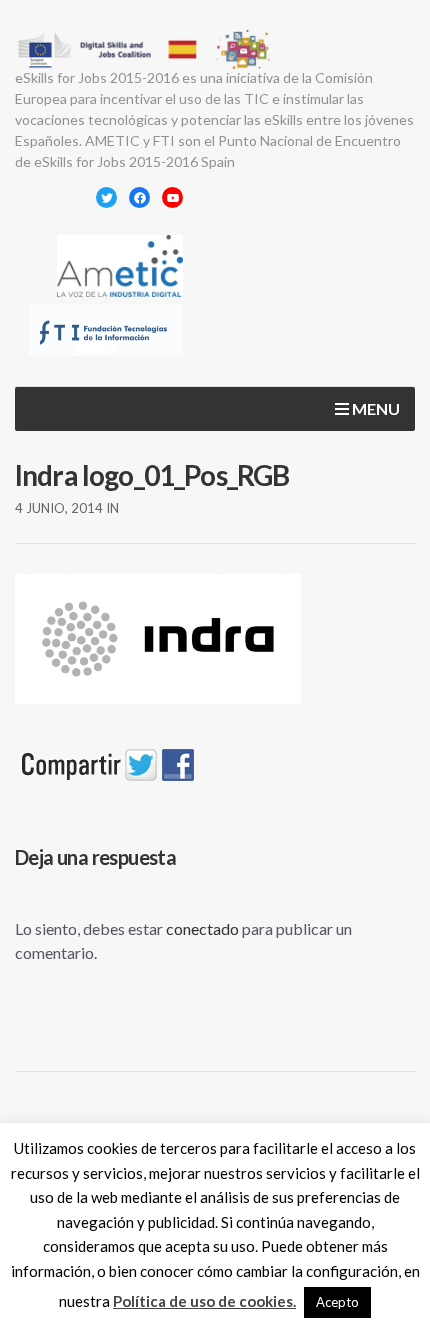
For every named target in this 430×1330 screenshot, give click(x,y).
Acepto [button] (337, 1302)
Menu (374, 408)
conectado (202, 928)
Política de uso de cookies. (204, 1301)
